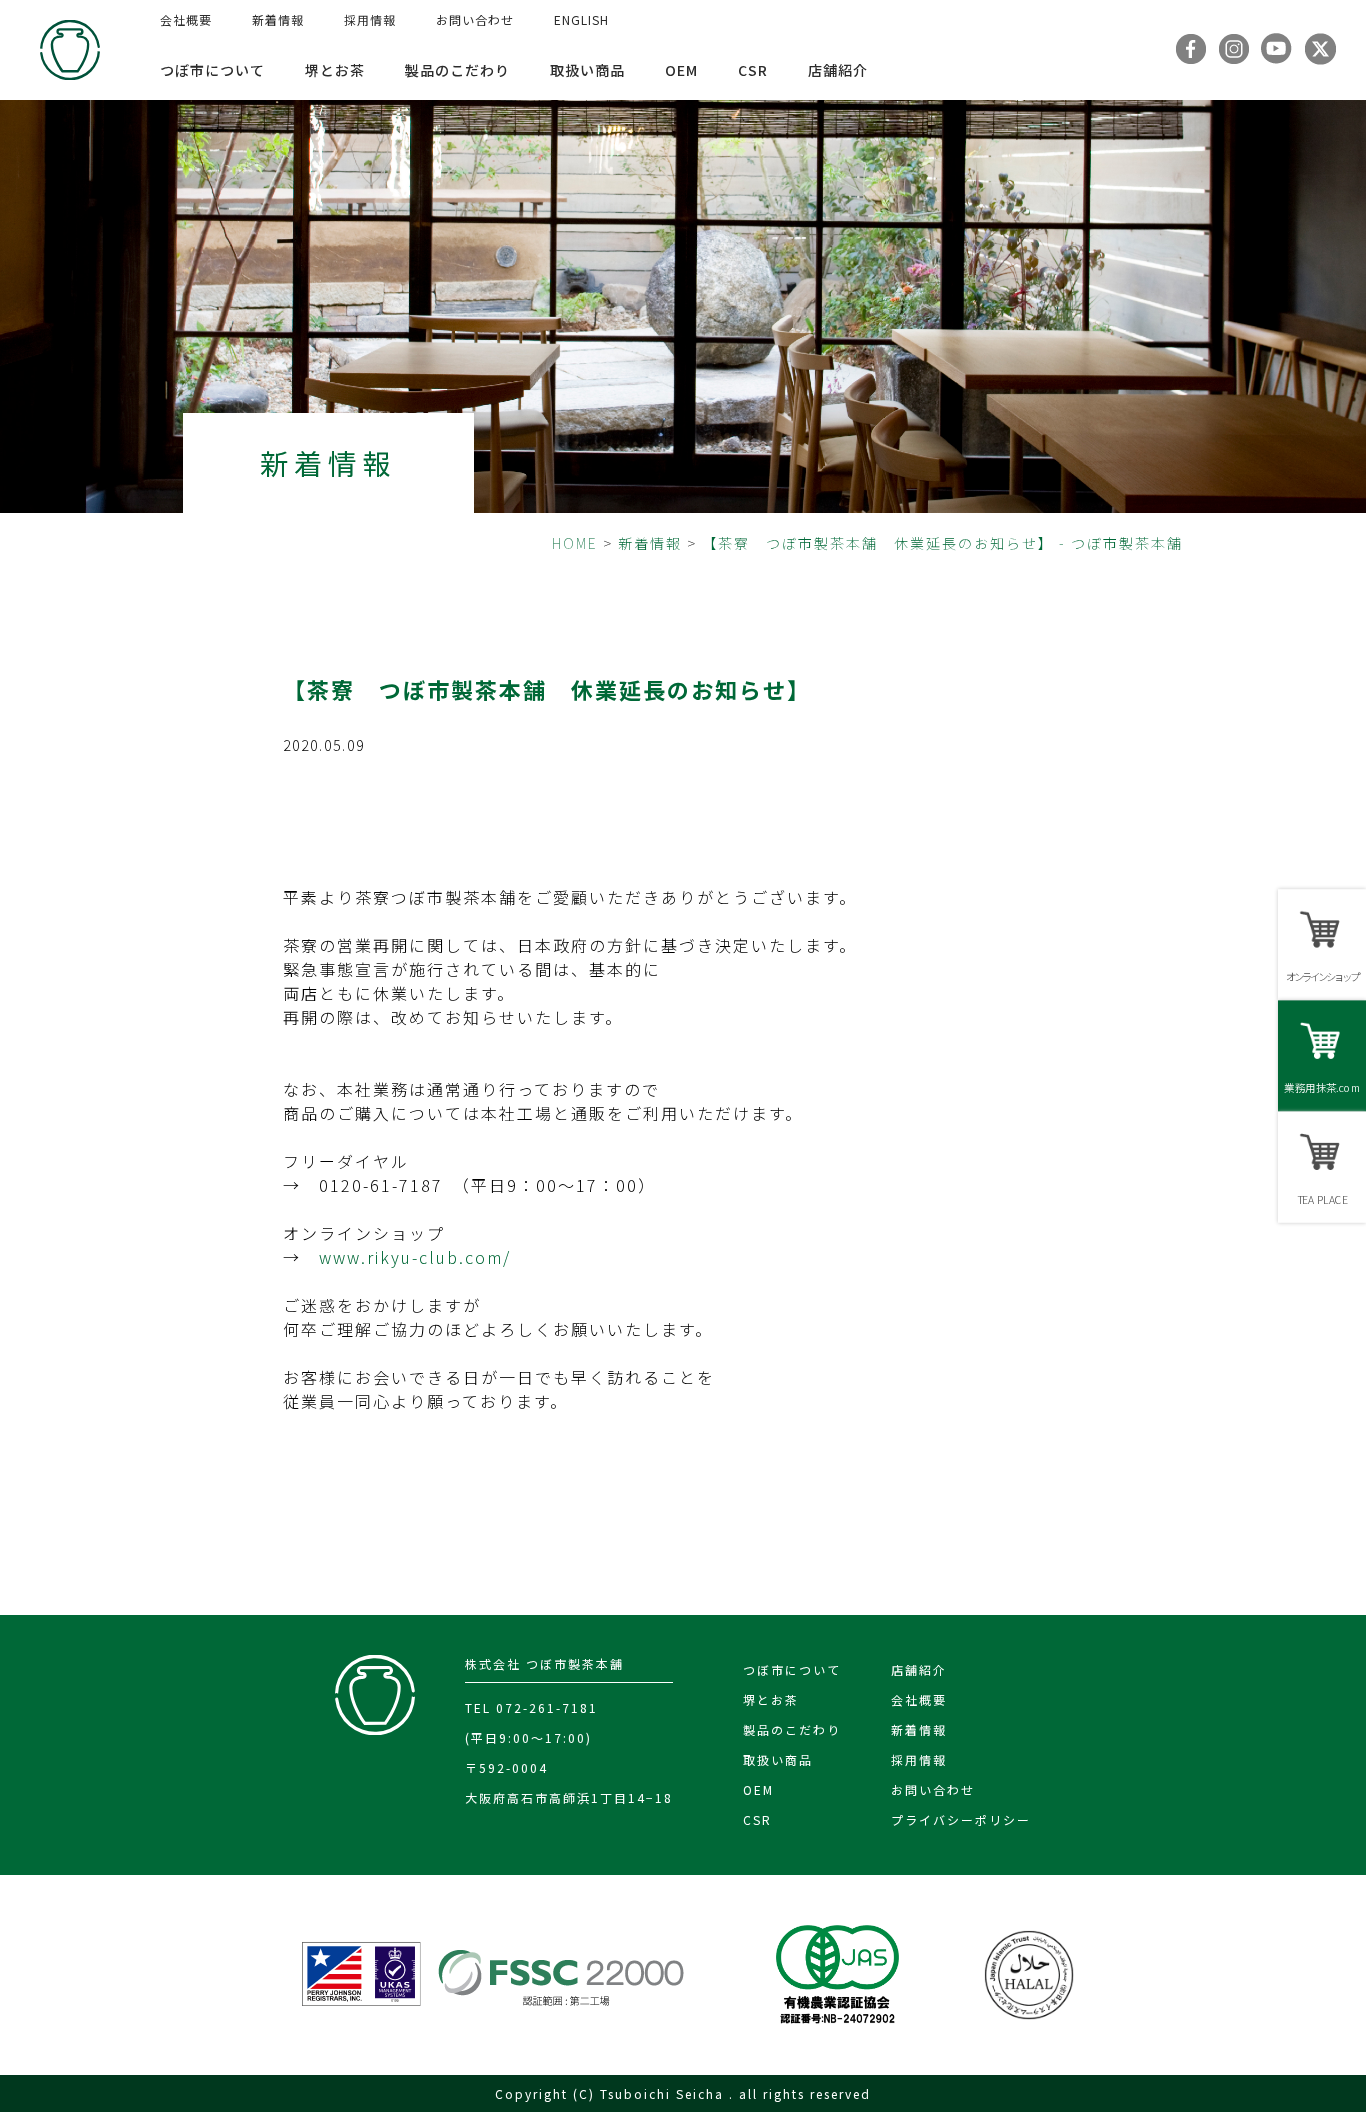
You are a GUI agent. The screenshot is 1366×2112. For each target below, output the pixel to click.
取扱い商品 (587, 70)
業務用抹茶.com (1321, 1087)
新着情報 (278, 19)
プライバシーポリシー (961, 1819)
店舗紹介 (838, 70)
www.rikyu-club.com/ (415, 1257)
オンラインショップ (1322, 976)
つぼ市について (212, 70)
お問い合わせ (475, 19)
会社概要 (186, 19)
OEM (681, 70)
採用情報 (370, 19)
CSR (753, 70)
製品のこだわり (457, 70)
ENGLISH (581, 19)
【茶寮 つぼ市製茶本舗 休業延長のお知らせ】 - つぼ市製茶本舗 (942, 543)
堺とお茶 (335, 70)
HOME (575, 543)
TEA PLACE (1322, 1199)
